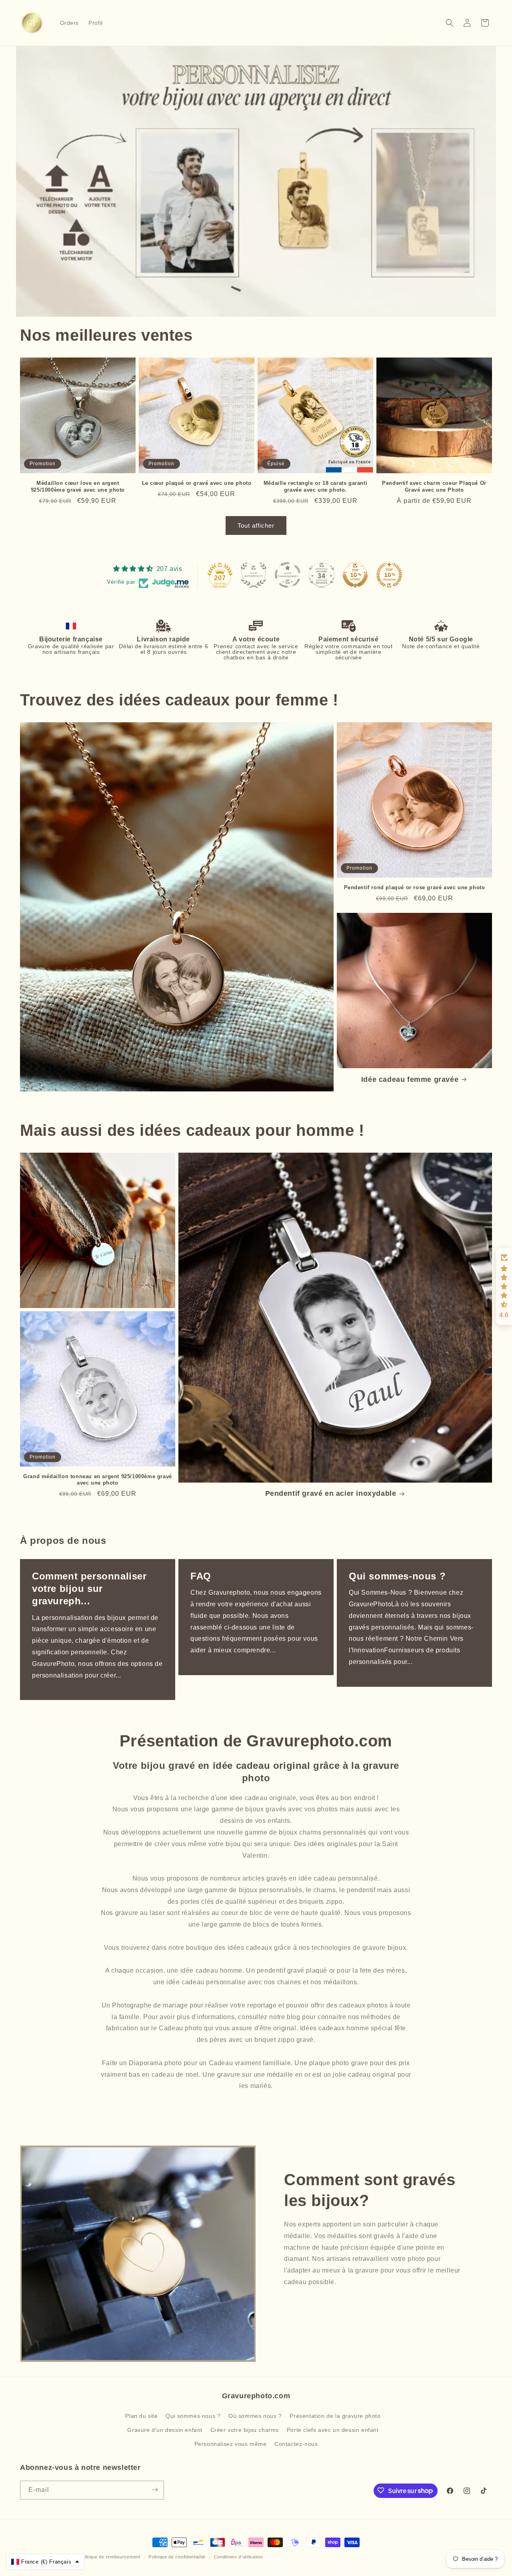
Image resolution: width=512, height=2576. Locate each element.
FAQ (201, 1576)
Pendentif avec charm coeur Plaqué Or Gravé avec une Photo (434, 486)
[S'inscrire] (155, 2490)
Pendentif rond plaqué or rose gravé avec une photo (415, 887)
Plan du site (141, 2415)
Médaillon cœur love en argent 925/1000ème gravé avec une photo (78, 486)
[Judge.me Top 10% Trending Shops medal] (389, 575)
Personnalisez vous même (231, 2444)
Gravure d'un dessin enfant (165, 2430)
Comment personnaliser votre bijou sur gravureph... (89, 1588)
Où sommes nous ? (255, 2415)
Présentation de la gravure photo (335, 2415)
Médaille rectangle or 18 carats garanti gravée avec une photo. (315, 486)
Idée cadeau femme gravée (410, 1079)
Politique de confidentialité (177, 2557)
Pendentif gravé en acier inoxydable (331, 1494)
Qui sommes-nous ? (397, 1576)
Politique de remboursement (109, 2557)
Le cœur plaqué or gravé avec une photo (197, 483)
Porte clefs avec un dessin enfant (333, 2430)
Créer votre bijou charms (245, 2430)
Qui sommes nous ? (193, 2415)
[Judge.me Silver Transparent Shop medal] (288, 575)
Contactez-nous (296, 2444)
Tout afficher (256, 525)
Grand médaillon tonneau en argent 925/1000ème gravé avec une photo (98, 1480)
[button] (450, 23)
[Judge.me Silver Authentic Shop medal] (254, 575)
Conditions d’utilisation (239, 2557)
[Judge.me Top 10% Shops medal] (355, 575)
